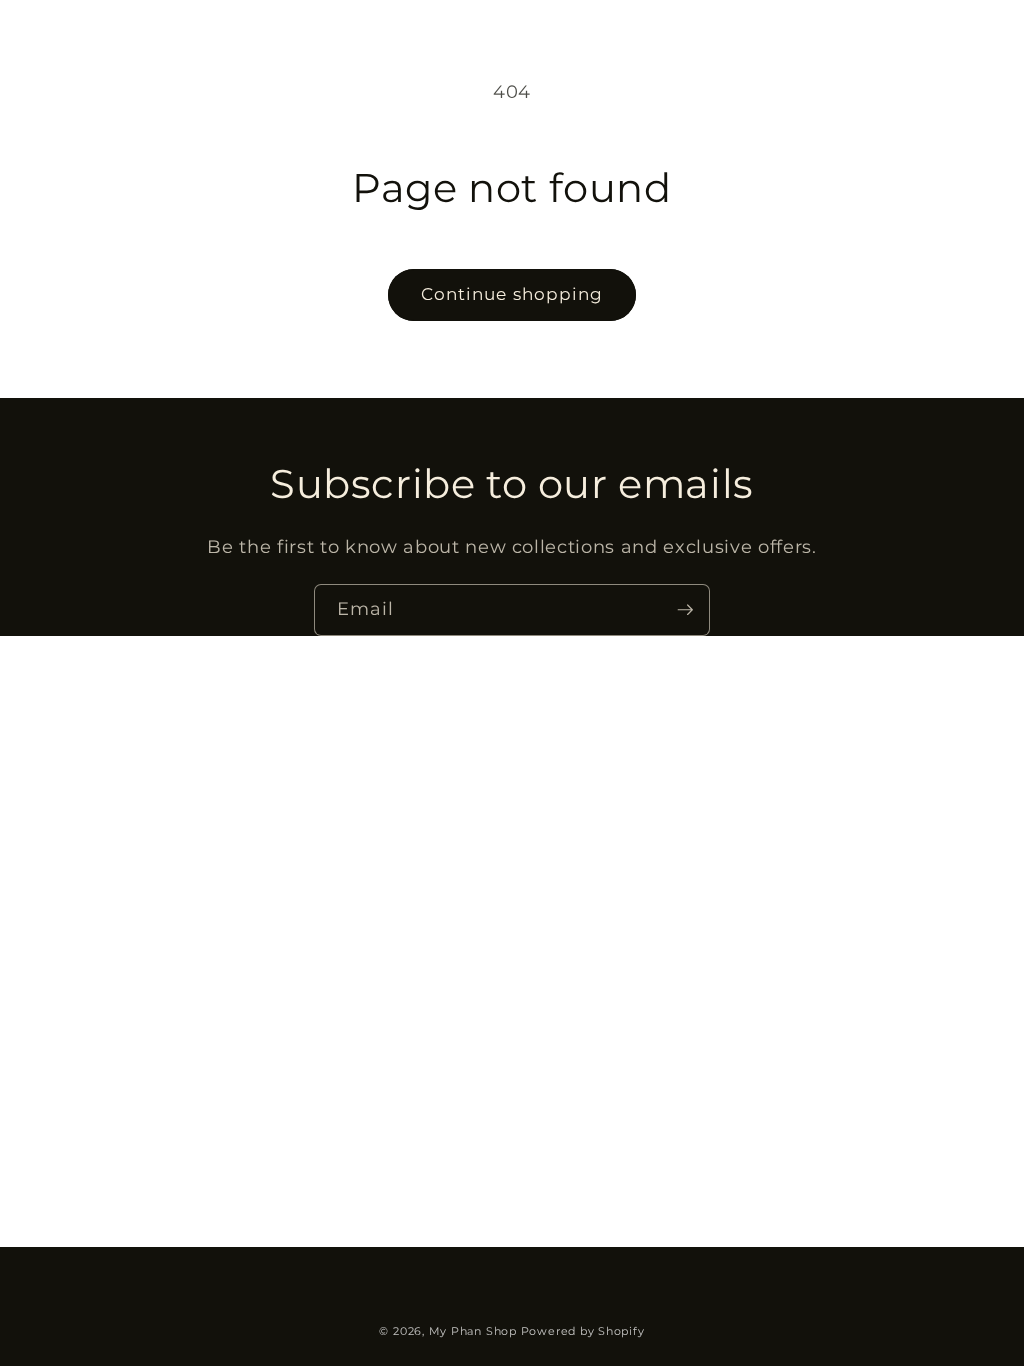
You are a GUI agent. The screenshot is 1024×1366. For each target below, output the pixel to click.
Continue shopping (512, 294)
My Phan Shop (473, 1331)
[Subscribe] (685, 610)
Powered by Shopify (583, 1331)
